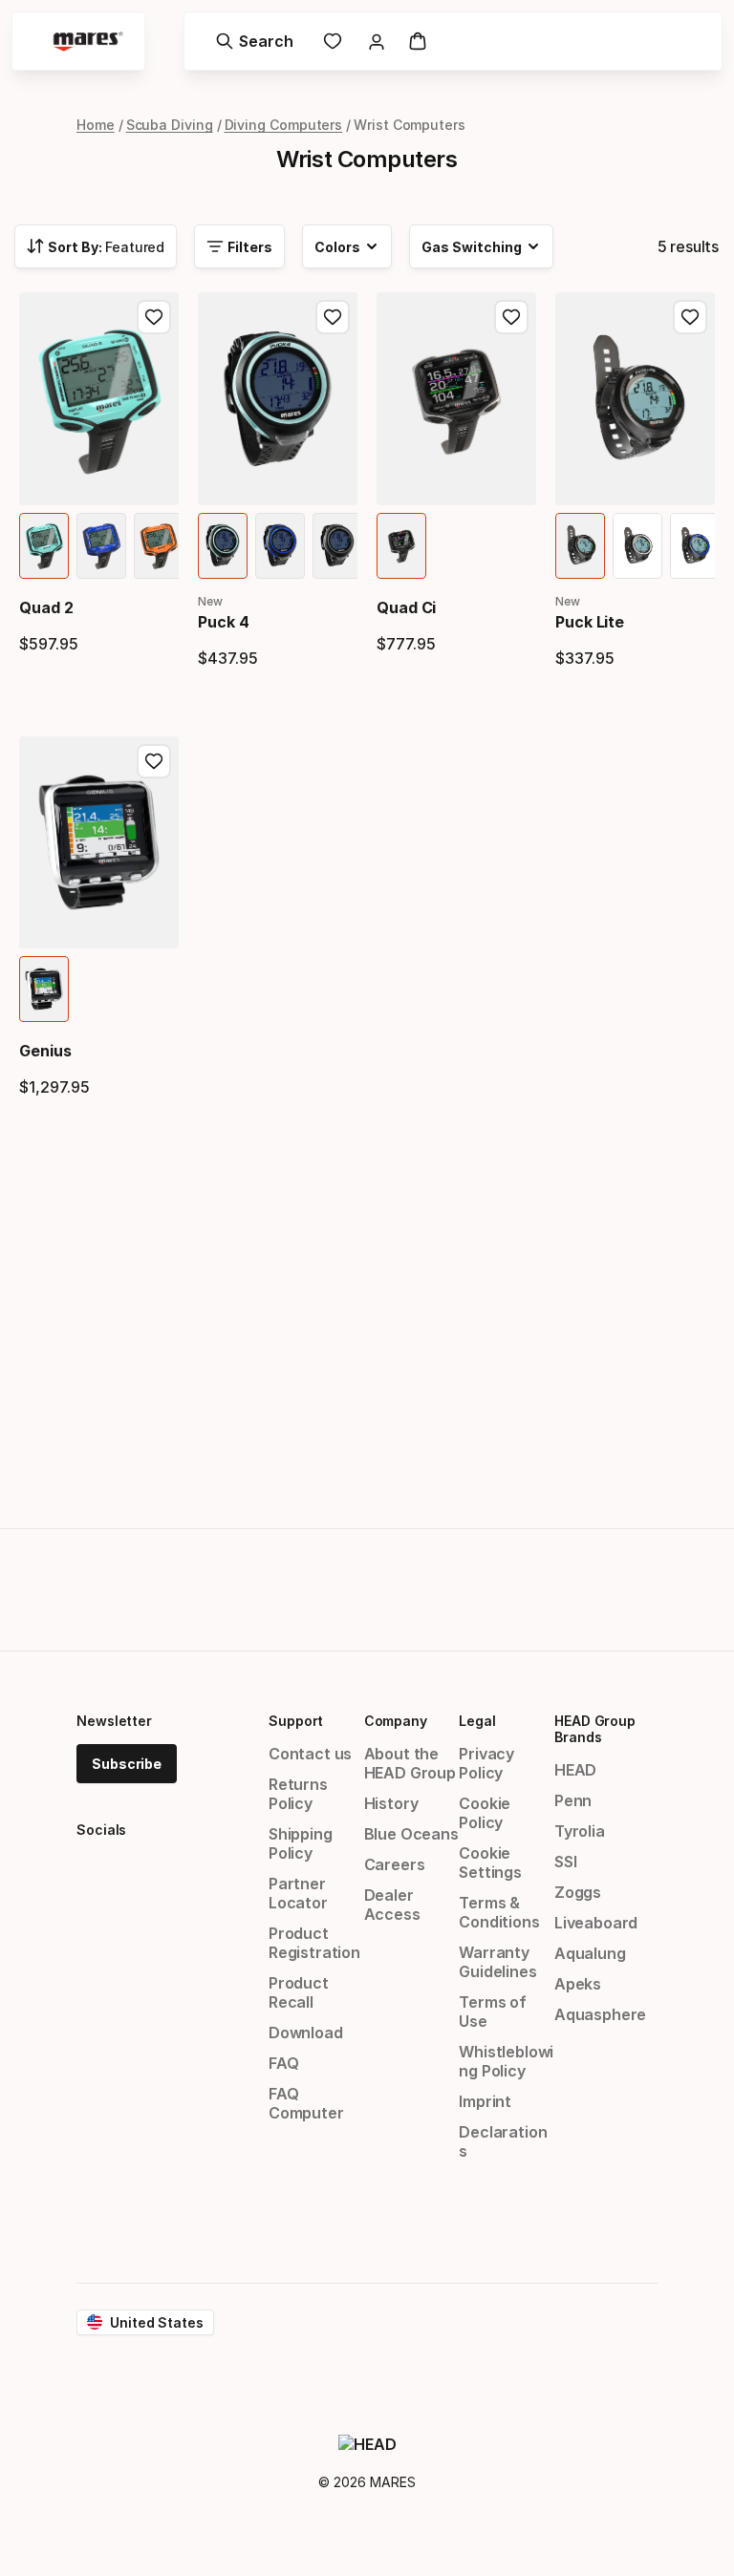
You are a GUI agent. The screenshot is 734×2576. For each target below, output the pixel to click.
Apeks (578, 1984)
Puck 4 (224, 622)
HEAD (575, 1770)
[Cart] (418, 41)
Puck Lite (590, 622)
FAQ (283, 2063)
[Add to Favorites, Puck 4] (333, 317)
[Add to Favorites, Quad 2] (154, 317)
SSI (565, 1862)
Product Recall (299, 1992)
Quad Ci (406, 607)
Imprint (485, 2101)
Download (306, 2033)
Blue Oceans (411, 1834)
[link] (333, 41)
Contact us (310, 1754)
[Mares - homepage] (88, 42)
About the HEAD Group (410, 1763)
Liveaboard (596, 1923)
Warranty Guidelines (497, 1962)
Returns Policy (298, 1794)
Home (96, 125)
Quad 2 (46, 607)
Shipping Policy (301, 1843)
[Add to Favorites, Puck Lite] (690, 317)
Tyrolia (580, 1831)
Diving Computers (284, 125)
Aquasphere (600, 2014)
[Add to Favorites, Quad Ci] (511, 317)
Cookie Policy (485, 1813)
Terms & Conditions (499, 1912)
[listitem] (44, 546)
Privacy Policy (486, 1763)
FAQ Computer (306, 2103)
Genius (45, 1051)
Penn (573, 1800)
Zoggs (578, 1892)
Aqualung (590, 1953)
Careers (395, 1864)
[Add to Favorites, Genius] (154, 761)
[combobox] (96, 246)
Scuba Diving (170, 125)
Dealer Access (392, 1905)
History (391, 1803)
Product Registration (314, 1943)
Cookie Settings (490, 1863)
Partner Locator (298, 1893)
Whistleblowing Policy (506, 2061)
